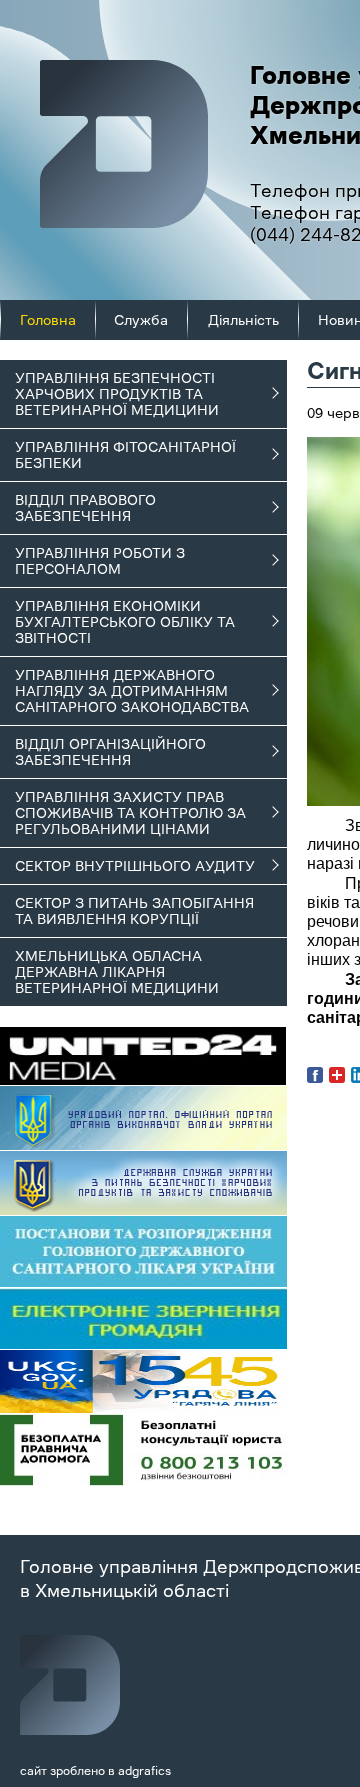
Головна (48, 320)
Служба (141, 320)
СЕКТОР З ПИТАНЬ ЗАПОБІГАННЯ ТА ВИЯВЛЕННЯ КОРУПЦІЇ (134, 911)
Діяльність (243, 320)
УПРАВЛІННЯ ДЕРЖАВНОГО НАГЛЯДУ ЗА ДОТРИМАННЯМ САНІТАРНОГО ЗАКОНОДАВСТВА (132, 691)
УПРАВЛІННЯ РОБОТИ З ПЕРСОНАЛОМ (100, 561)
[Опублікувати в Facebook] (315, 1075)
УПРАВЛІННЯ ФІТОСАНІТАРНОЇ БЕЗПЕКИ (125, 455)
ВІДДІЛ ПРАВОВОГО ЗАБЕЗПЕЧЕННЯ (85, 508)
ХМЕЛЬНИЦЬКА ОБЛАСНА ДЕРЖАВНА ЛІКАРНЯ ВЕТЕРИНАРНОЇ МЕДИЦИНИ (117, 972)
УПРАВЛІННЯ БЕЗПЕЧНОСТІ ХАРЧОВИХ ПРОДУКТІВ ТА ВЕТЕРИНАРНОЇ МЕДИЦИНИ (117, 394)
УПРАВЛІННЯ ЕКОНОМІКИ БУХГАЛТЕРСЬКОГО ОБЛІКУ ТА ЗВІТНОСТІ (125, 622)
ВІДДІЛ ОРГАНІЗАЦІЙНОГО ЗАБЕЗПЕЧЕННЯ (110, 752)
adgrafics (144, 1771)
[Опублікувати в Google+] (337, 1075)
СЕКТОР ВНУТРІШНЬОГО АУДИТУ (135, 866)
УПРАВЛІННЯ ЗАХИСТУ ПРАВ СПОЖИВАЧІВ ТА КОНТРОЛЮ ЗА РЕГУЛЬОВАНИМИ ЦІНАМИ (130, 813)
